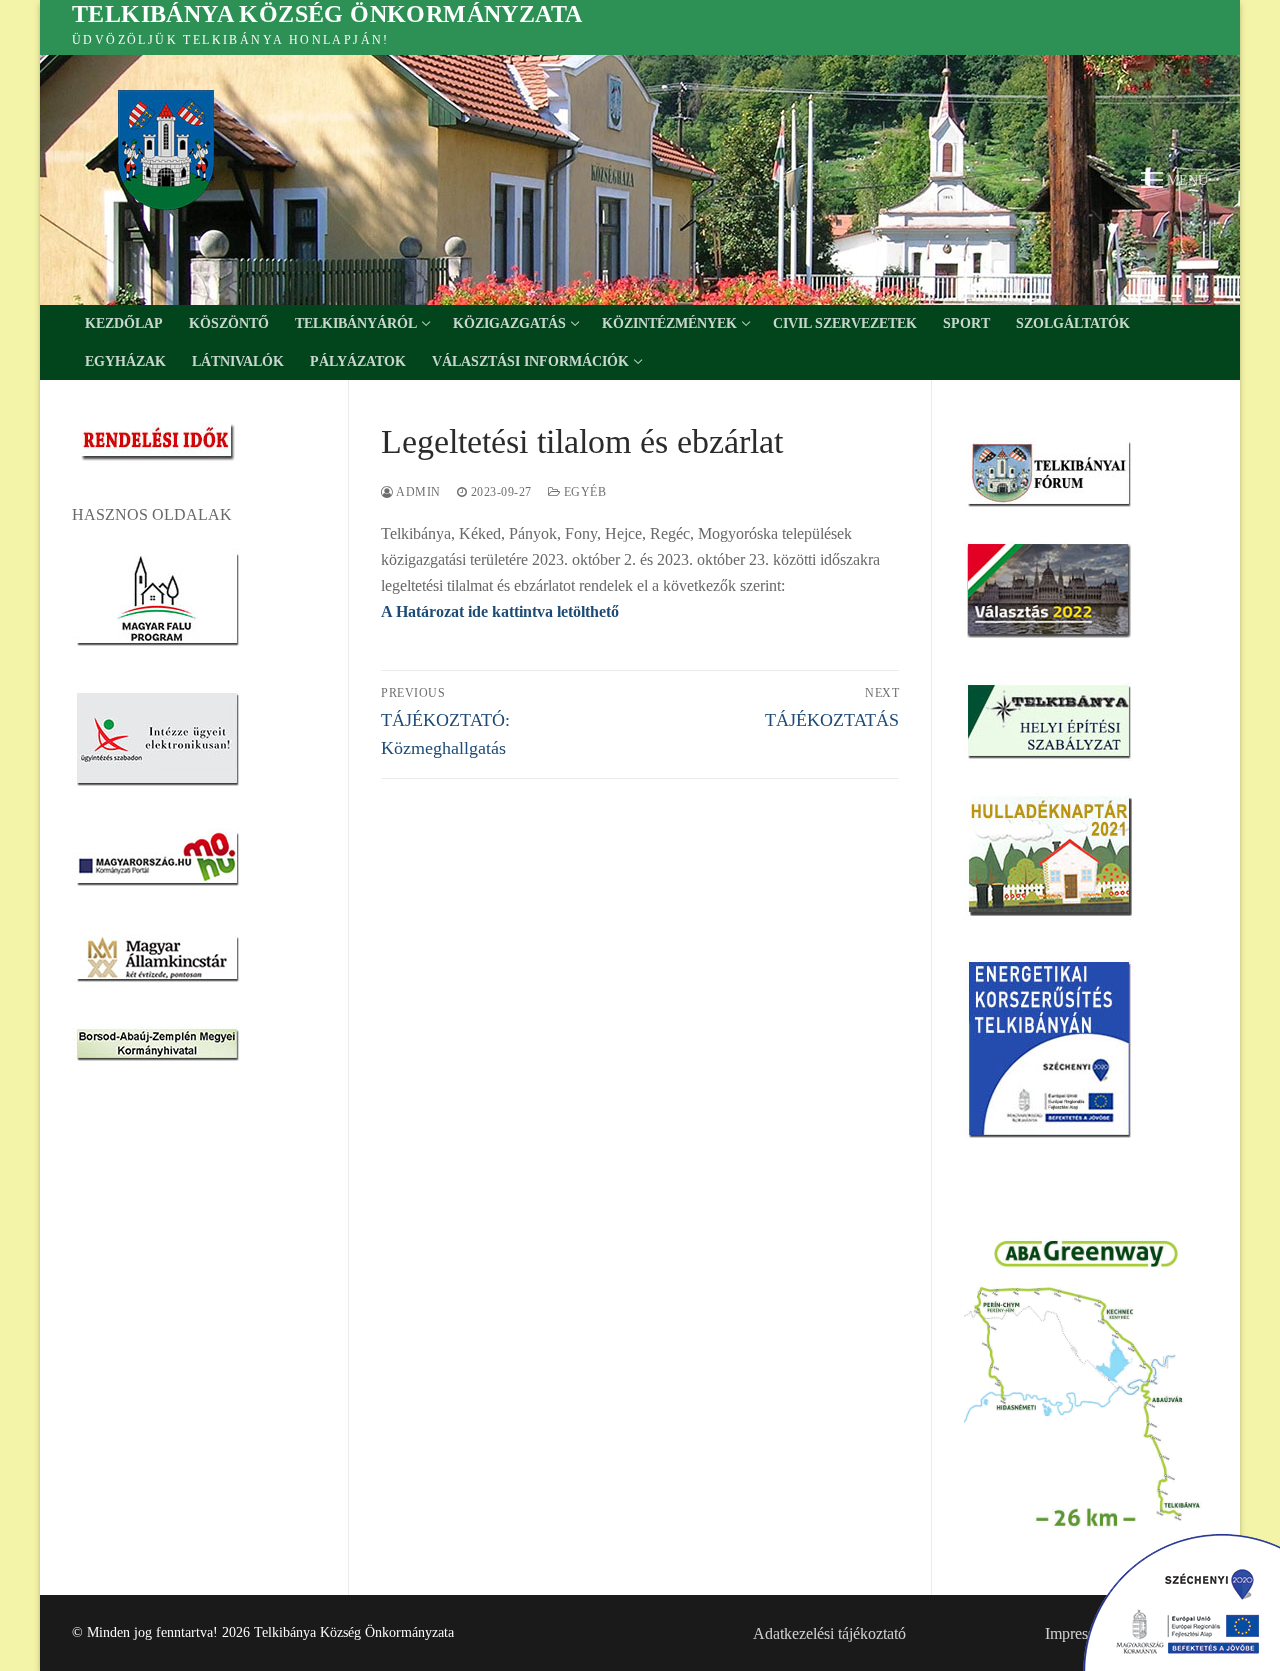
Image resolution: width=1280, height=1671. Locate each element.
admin (417, 492)
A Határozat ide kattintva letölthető (500, 611)
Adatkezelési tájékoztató (829, 1633)
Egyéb (583, 492)
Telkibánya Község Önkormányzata (327, 14)
